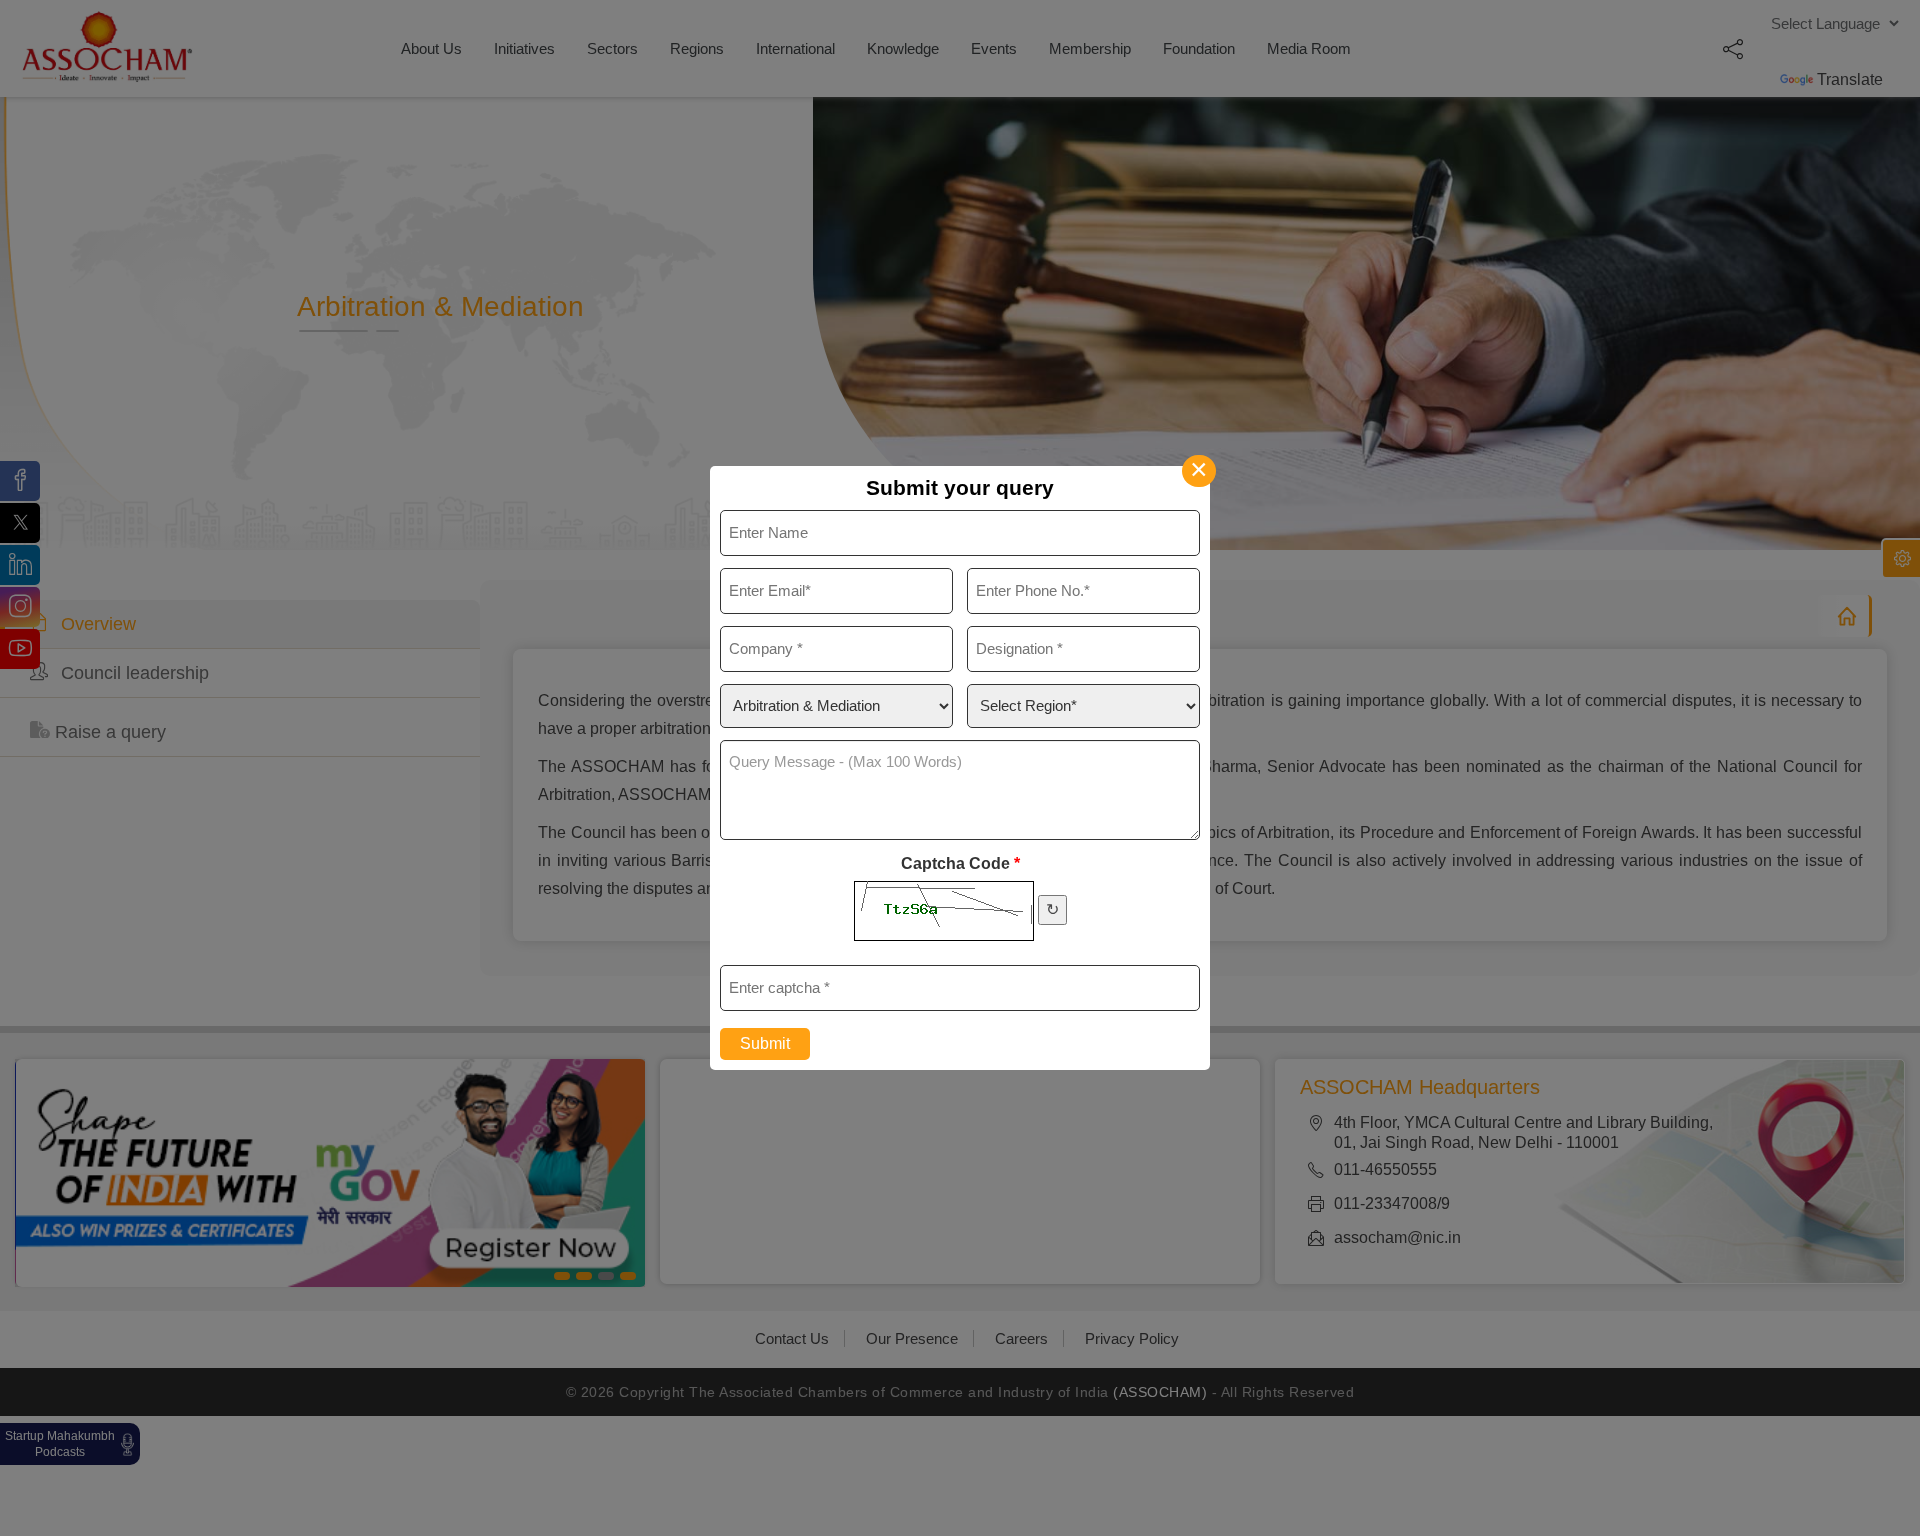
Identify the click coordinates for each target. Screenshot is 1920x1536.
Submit (765, 1043)
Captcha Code (960, 863)
